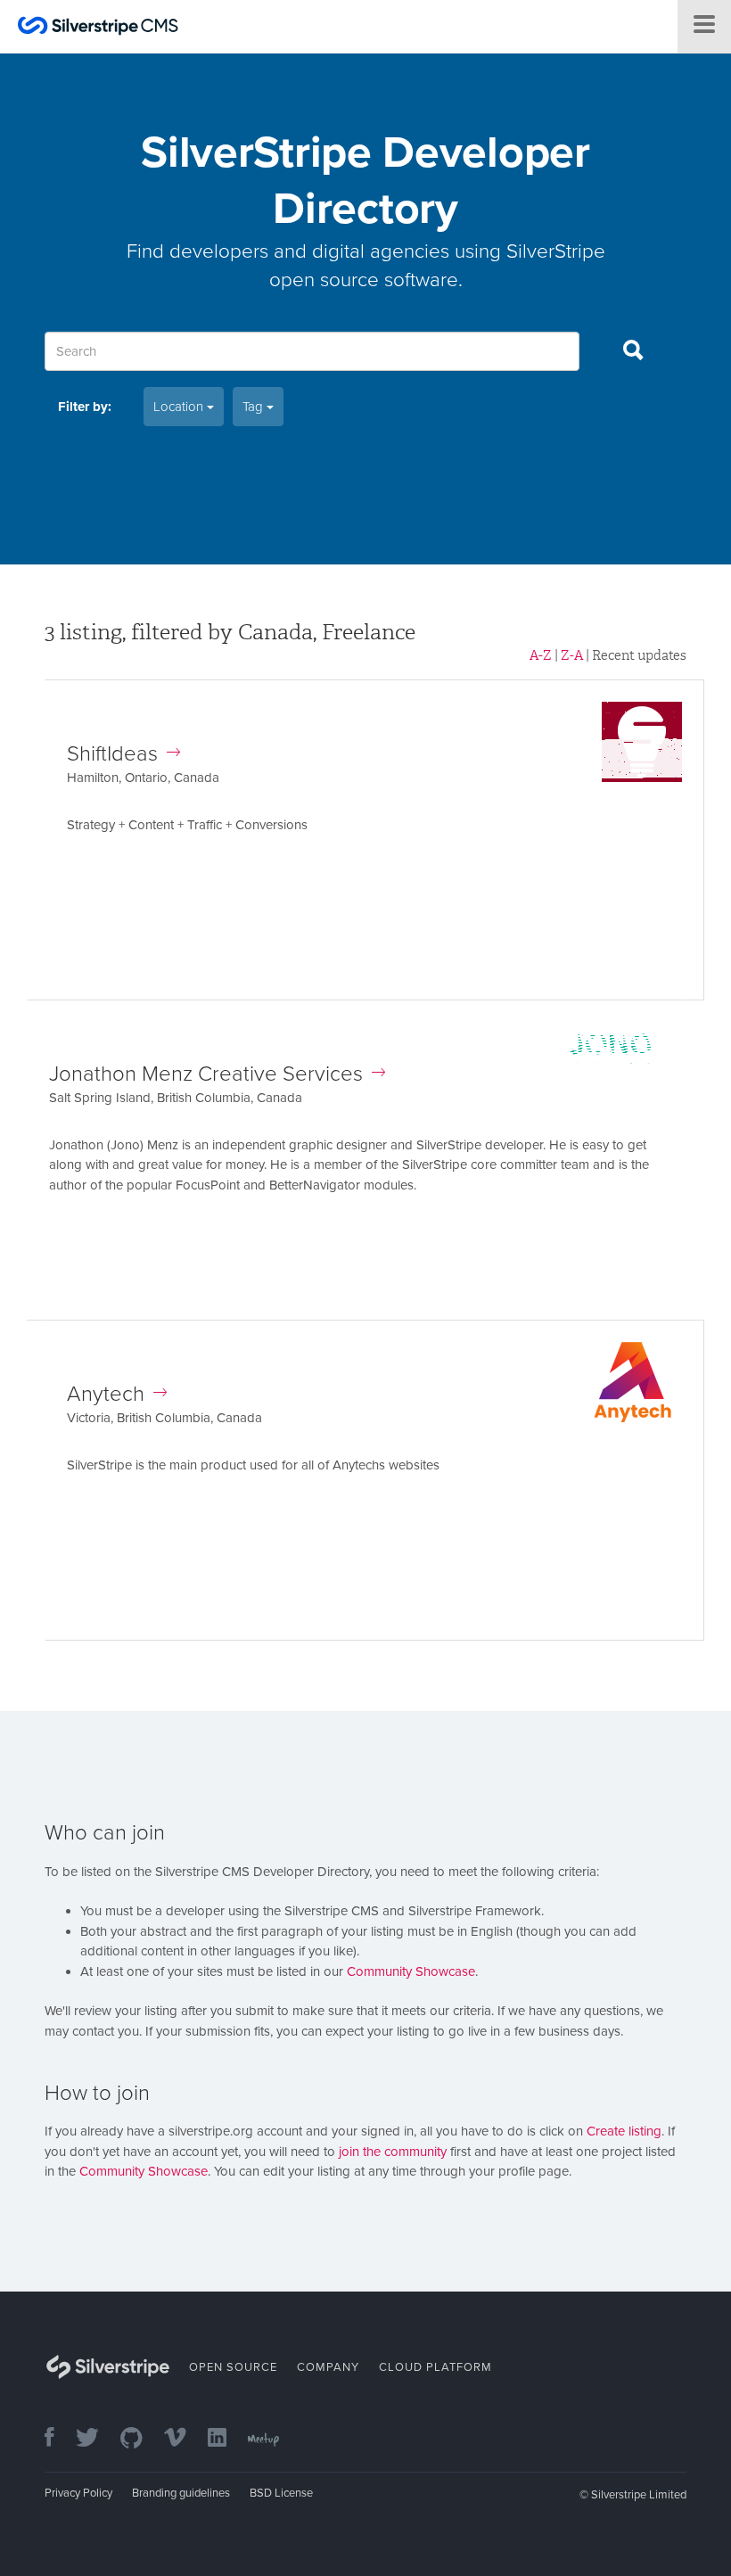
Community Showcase (411, 1971)
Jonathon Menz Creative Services (206, 1074)
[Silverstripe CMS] (98, 28)
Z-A (572, 655)
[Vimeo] (184, 2439)
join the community (393, 2152)
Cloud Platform (435, 2367)
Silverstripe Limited (639, 2495)
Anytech (106, 1394)
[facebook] (58, 2439)
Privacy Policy (78, 2493)
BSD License (281, 2493)
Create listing (624, 2131)
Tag (255, 407)
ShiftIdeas (112, 754)
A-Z (541, 655)
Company (328, 2367)
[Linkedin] (226, 2439)
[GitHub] (140, 2439)
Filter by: (85, 407)
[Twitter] (96, 2439)
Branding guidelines (181, 2493)
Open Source (233, 2367)
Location (180, 407)
